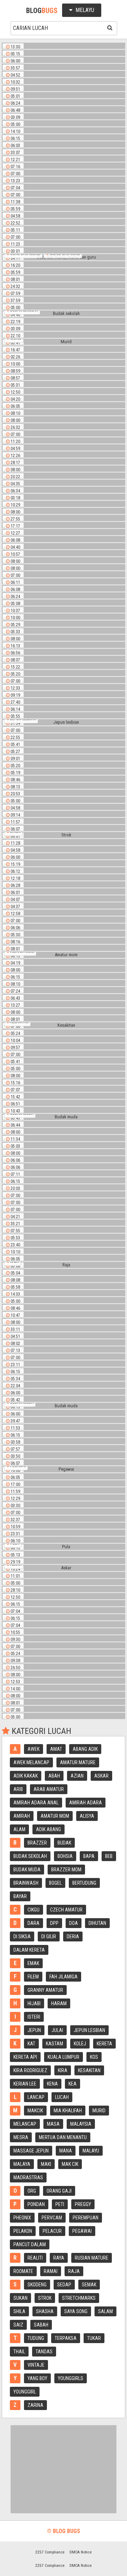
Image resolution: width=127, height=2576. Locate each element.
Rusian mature (92, 2258)
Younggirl (25, 2392)
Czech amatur (66, 1910)
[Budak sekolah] (64, 314)
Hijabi (34, 2003)
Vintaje (36, 2365)
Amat (56, 1749)
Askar (101, 1776)
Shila (19, 2311)
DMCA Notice (81, 2552)
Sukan (20, 2298)
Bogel (55, 1883)
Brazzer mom (66, 1870)
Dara (34, 1923)
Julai (57, 2030)
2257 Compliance (50, 2552)
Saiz (18, 2325)
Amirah (22, 1816)
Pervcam (52, 2218)
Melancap (25, 2124)
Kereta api (25, 2057)
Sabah (41, 2325)
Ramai (51, 2271)
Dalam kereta (29, 1950)
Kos (94, 2057)
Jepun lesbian (89, 2030)
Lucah (62, 2097)
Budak (64, 1843)
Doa (74, 1923)
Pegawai (82, 2231)
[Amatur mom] (64, 955)
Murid (99, 2111)
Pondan (36, 2204)
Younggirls (71, 2378)
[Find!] (109, 27)
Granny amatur (45, 1990)
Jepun (34, 2030)
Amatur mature (78, 1762)
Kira (63, 2070)
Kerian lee (25, 2084)
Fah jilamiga (64, 1977)
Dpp (54, 1923)
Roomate (23, 2271)
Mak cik (70, 2164)
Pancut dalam (30, 2244)
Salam (105, 2311)
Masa (53, 2124)
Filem (33, 1977)
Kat (31, 2044)
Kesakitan (89, 2070)
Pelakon (23, 2231)
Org (32, 2191)
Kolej (80, 2044)
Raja (74, 2271)
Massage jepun (31, 2151)
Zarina (35, 2405)
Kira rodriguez (30, 2070)
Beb (109, 1856)
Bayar (20, 1896)
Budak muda (27, 1870)
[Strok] (64, 835)
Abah (54, 1776)
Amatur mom (55, 1816)
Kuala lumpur (64, 2057)
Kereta (104, 2044)
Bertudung (84, 1883)
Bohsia (65, 1856)
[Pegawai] (64, 1469)
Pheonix (22, 2218)
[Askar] (64, 1568)
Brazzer (37, 1843)
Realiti (35, 2258)
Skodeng (37, 2285)
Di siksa (22, 1936)
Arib (18, 1789)
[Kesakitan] (64, 1025)
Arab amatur (49, 1789)
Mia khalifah (68, 2111)
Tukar (94, 2338)
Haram (59, 2003)
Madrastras (28, 2177)
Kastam (55, 2044)
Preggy (83, 2204)
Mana (66, 2151)
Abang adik (85, 1749)
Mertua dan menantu (63, 2137)
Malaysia (81, 2124)
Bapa (89, 1856)
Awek (34, 1749)
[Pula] (64, 1547)
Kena (52, 2084)
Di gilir (49, 1936)
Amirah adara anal (36, 1803)
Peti (60, 2204)
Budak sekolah (30, 1856)
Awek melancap (31, 1762)
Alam (19, 1829)
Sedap (64, 2285)
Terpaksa (66, 2338)
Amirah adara (86, 1803)
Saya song (76, 2311)
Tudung (36, 2338)
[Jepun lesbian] (64, 722)
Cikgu (34, 1910)
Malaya (22, 2164)
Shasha (45, 2311)
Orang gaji (59, 2191)
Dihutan (97, 1923)
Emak (33, 1963)
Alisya (87, 1816)
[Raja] (64, 1265)
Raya (59, 2258)
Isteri (34, 2017)
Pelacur (52, 2231)
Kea (72, 2084)
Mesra (21, 2137)
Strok (45, 2298)
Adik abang (49, 1829)
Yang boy (37, 2378)
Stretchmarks (79, 2298)
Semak (89, 2285)
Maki (46, 2164)
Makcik (35, 2111)
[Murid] (64, 342)
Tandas (44, 2352)
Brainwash (26, 1883)
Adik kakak (26, 1776)
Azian (77, 1776)
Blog (42, 11)
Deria (73, 1936)
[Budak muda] (64, 1117)
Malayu (91, 2151)
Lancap (36, 2097)
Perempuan (86, 2218)
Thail (19, 2352)
